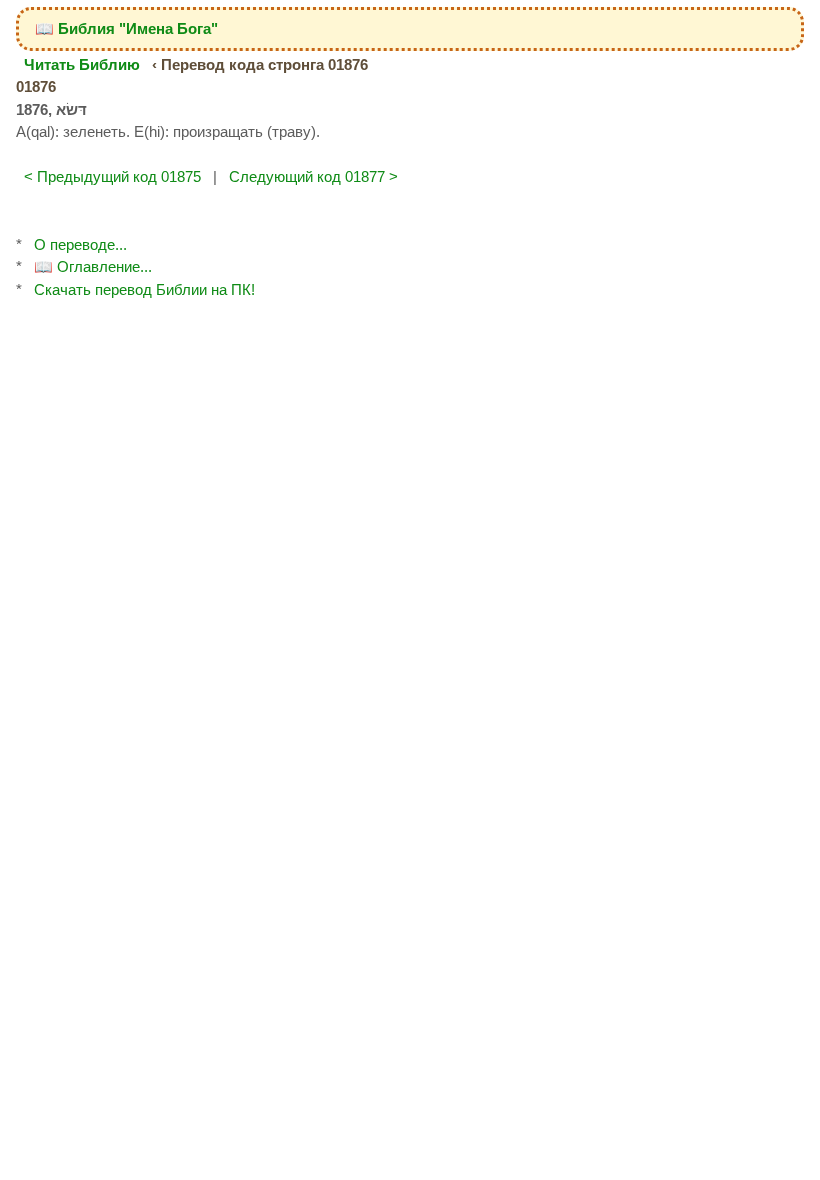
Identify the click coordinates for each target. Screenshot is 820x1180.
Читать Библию (82, 64)
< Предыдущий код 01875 (112, 176)
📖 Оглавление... (93, 266)
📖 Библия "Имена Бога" (126, 28)
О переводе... (80, 244)
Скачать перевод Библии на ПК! (144, 289)
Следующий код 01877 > (313, 176)
